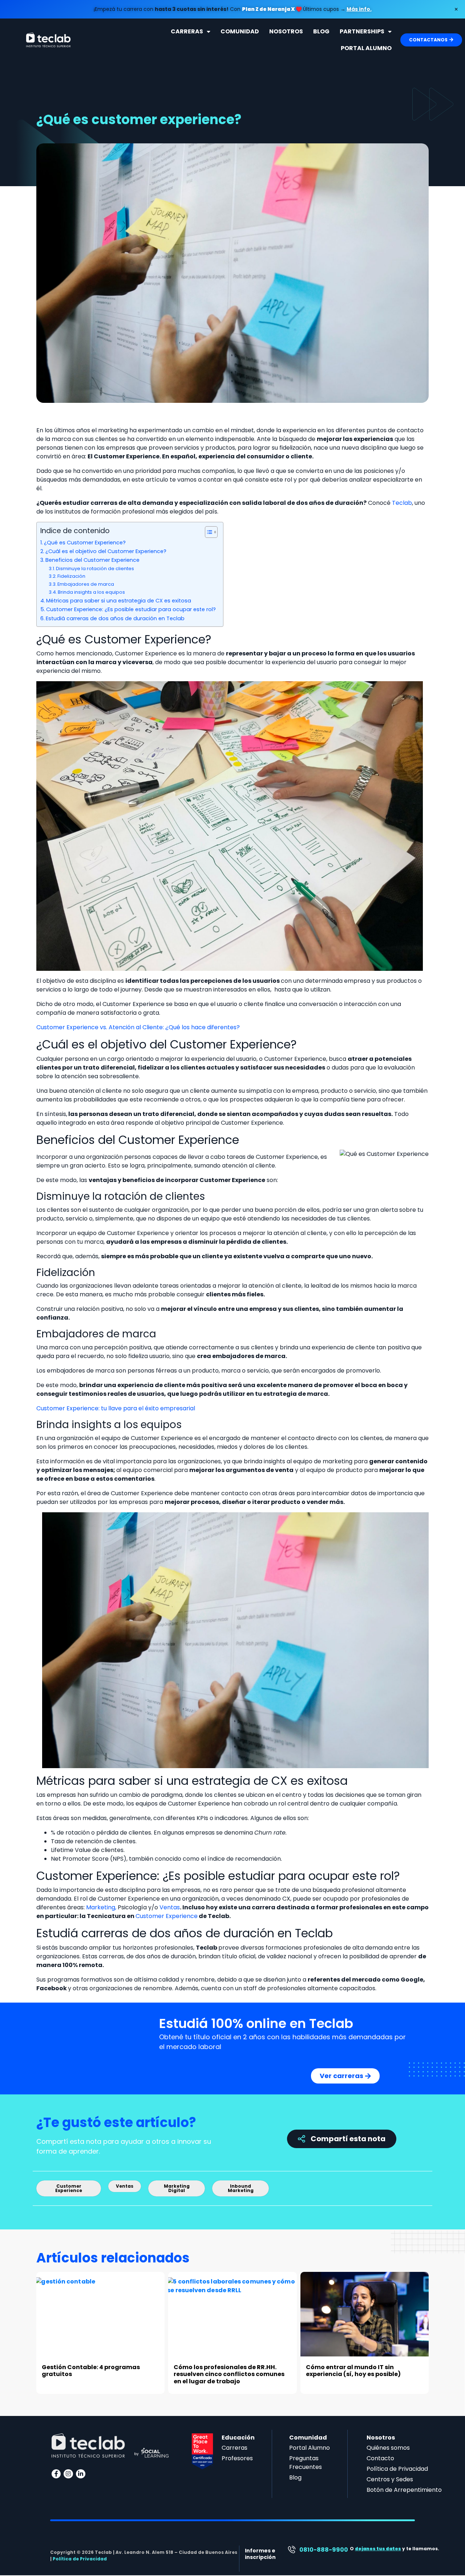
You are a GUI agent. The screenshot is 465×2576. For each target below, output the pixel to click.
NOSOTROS (286, 31)
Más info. (359, 9)
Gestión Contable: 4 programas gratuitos (91, 2371)
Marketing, (101, 1907)
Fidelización (71, 576)
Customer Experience (167, 1916)
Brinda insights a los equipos (91, 592)
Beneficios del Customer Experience (92, 560)
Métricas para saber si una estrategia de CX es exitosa (119, 601)
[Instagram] (68, 2474)
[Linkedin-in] (81, 2474)
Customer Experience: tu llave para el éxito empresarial (116, 1408)
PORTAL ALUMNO (366, 48)
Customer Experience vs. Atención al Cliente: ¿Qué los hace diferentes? (138, 1027)
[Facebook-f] (56, 2474)
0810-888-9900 (324, 2550)
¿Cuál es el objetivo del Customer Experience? (106, 551)
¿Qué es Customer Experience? (85, 543)
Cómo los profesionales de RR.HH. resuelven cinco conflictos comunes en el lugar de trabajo (229, 2374)
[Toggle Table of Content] (208, 532)
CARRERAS (187, 31)
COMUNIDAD (240, 31)
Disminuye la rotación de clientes (95, 569)
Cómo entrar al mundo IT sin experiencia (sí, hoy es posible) (353, 2371)
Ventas (170, 1907)
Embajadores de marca (86, 584)
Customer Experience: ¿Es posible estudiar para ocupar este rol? (131, 609)
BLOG (321, 31)
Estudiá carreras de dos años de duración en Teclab (115, 618)
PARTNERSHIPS (362, 31)
